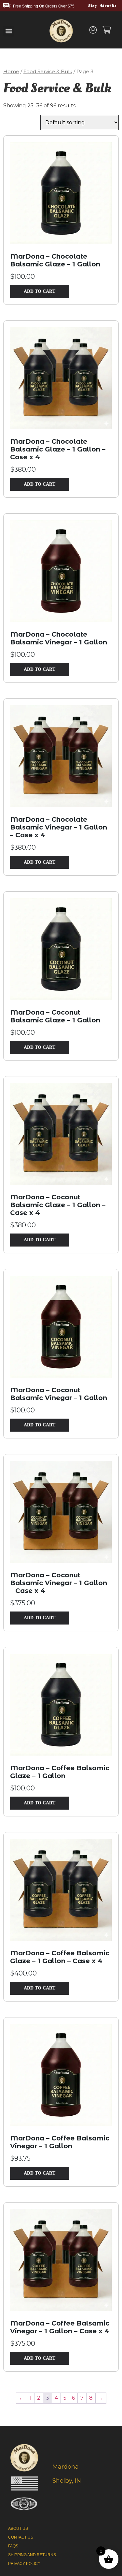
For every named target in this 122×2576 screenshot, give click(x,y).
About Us (108, 6)
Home (11, 72)
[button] (9, 31)
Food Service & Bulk (48, 72)
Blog (92, 6)
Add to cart (40, 291)
